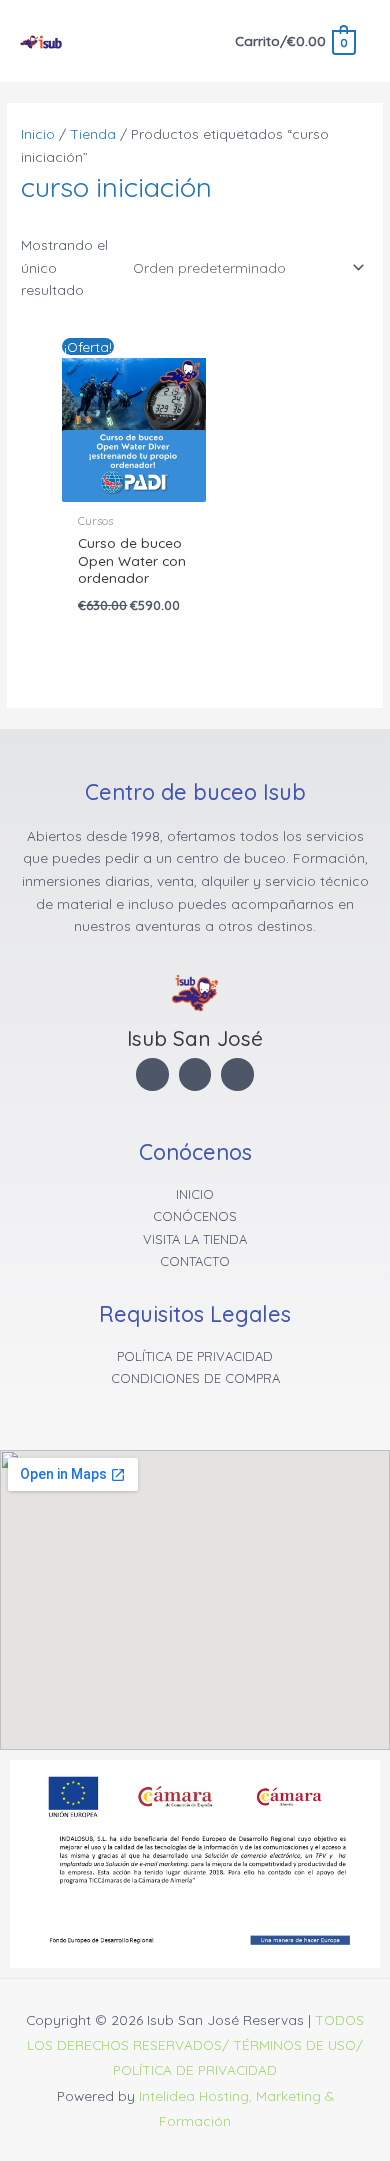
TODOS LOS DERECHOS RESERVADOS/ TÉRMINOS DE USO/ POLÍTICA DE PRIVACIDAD (195, 2045)
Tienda (93, 133)
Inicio (38, 133)
